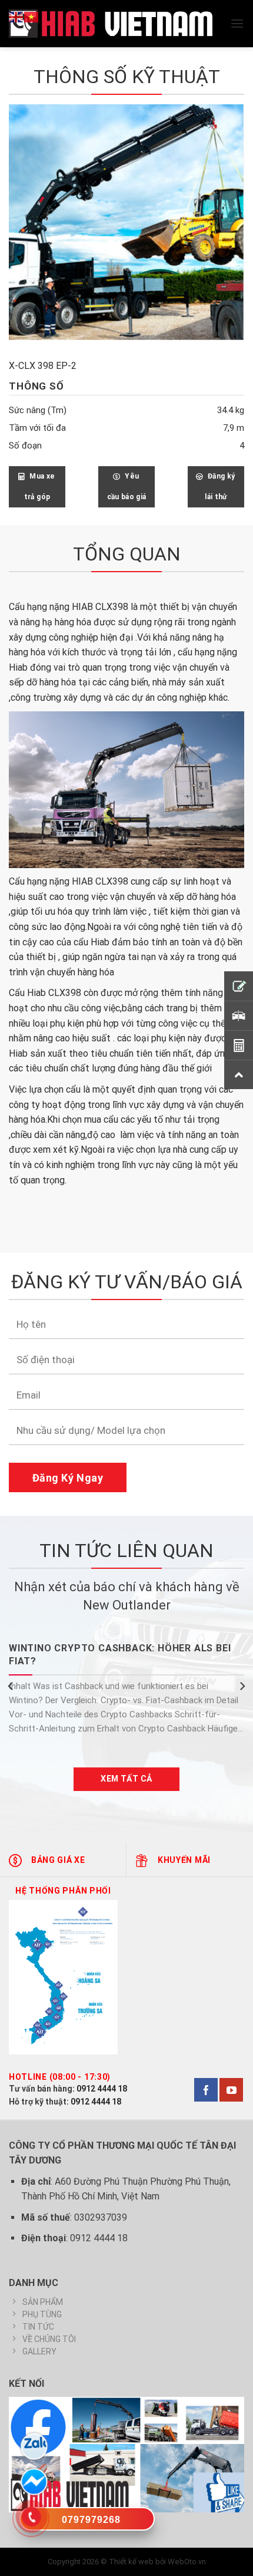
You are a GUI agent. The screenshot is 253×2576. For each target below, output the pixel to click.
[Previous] (11, 1686)
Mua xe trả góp (40, 486)
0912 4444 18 (102, 2089)
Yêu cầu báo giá (127, 486)
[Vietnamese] (32, 16)
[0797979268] (87, 2521)
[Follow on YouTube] (231, 2090)
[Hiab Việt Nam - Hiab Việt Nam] (111, 24)
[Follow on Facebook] (206, 2090)
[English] (16, 16)
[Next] (242, 1686)
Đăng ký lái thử (220, 486)
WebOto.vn (187, 2562)
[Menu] (237, 23)
